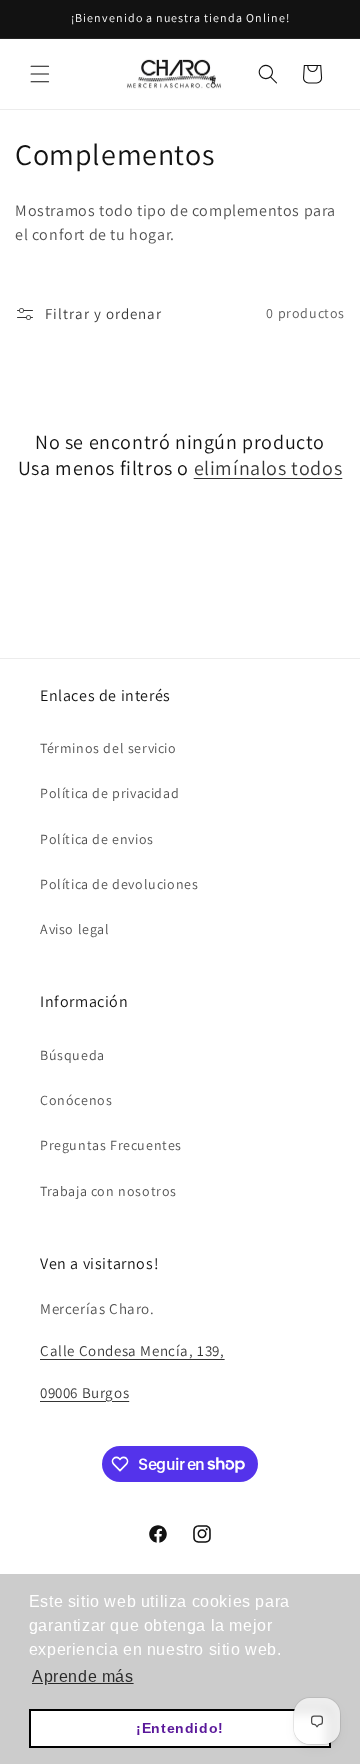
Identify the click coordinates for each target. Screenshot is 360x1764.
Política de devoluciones (119, 884)
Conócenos (76, 1100)
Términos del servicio (108, 748)
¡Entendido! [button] (180, 1728)
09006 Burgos (84, 1392)
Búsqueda (72, 1055)
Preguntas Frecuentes (111, 1145)
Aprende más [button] (83, 1676)
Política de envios (97, 839)
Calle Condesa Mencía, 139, (132, 1350)
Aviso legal (75, 929)
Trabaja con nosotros (108, 1191)
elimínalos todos (268, 468)
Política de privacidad (109, 793)
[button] (40, 74)
